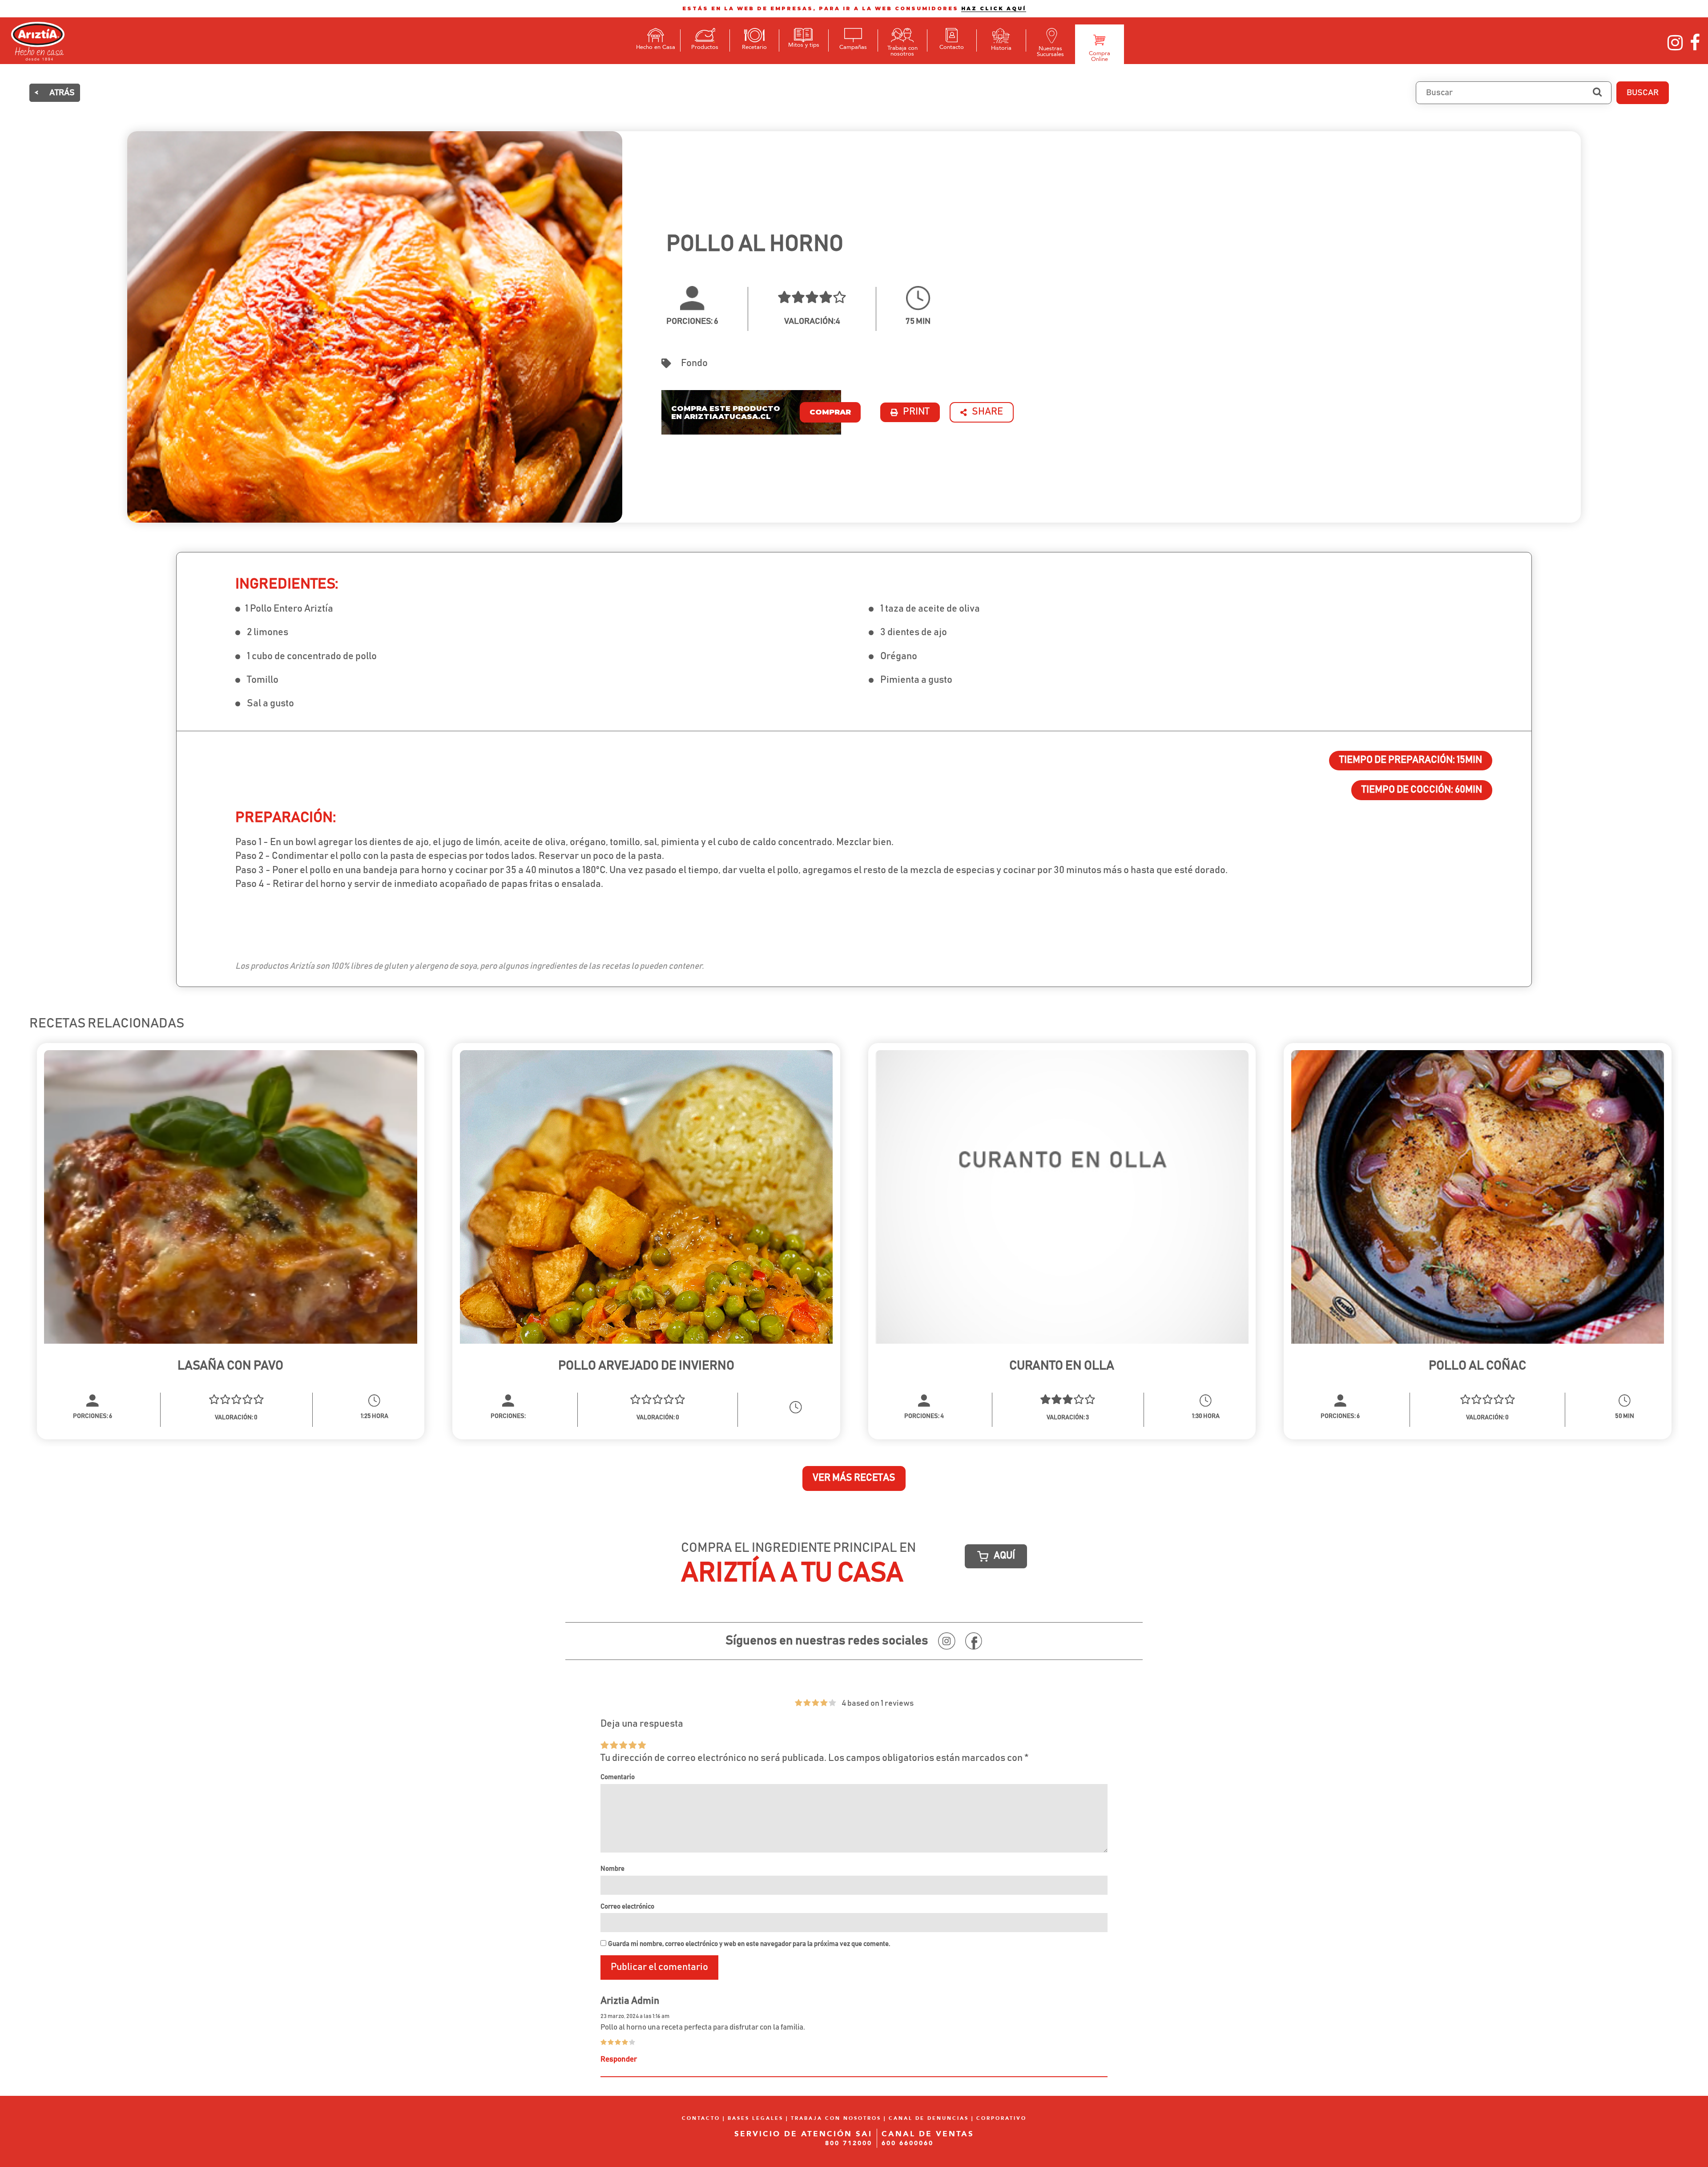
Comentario (618, 1777)
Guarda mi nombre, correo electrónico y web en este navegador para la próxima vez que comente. (749, 1944)
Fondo (694, 363)
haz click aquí (994, 8)
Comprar (830, 412)
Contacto (701, 2118)
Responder (619, 2059)
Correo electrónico (627, 1907)
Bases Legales (755, 2118)
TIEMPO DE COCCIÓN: (1422, 790)
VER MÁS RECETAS (854, 1478)
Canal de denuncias (929, 2118)
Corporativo (1001, 2118)
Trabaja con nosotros (836, 2118)
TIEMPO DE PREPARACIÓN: (1411, 760)
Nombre (612, 1869)
